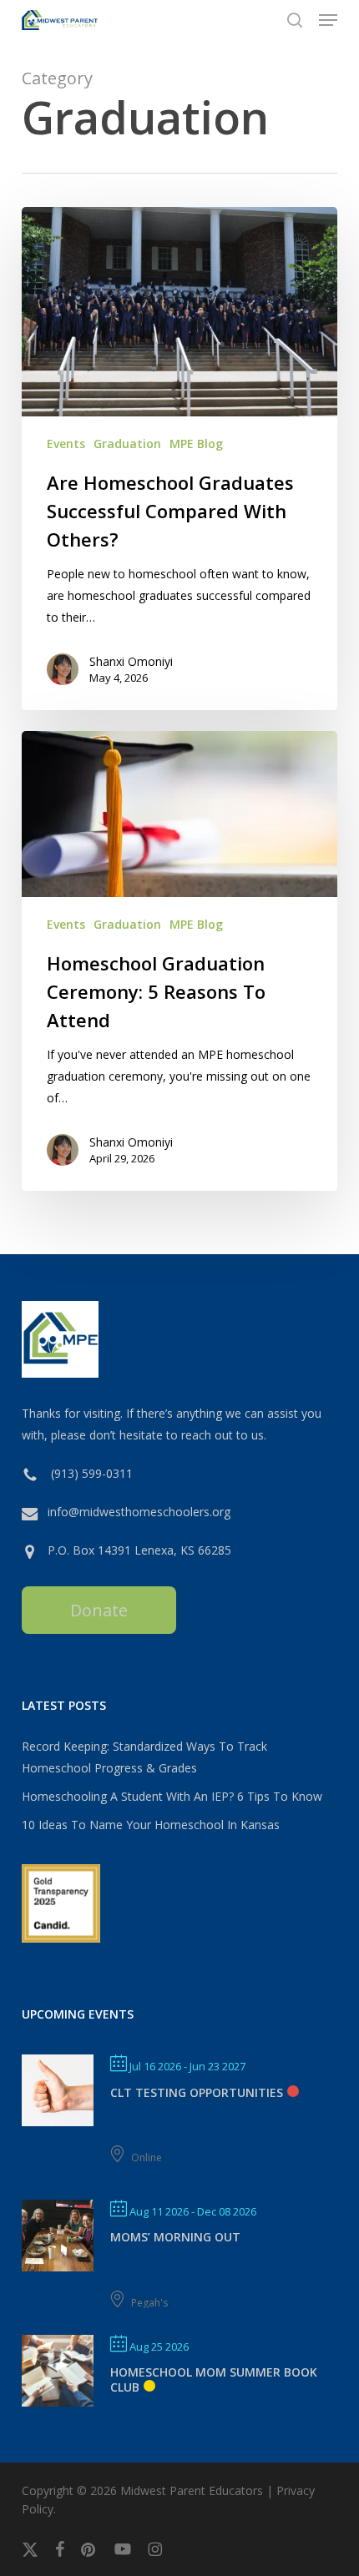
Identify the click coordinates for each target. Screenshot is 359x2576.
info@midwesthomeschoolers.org (139, 1512)
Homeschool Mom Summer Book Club (214, 2379)
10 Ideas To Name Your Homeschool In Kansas (151, 1825)
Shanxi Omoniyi (131, 661)
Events (66, 444)
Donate (99, 1610)
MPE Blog (196, 444)
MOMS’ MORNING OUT (175, 2237)
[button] (328, 20)
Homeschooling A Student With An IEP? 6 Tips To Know (172, 1796)
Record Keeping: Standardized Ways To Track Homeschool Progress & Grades (144, 1757)
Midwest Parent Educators (192, 2490)
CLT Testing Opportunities (197, 2092)
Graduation (127, 444)
